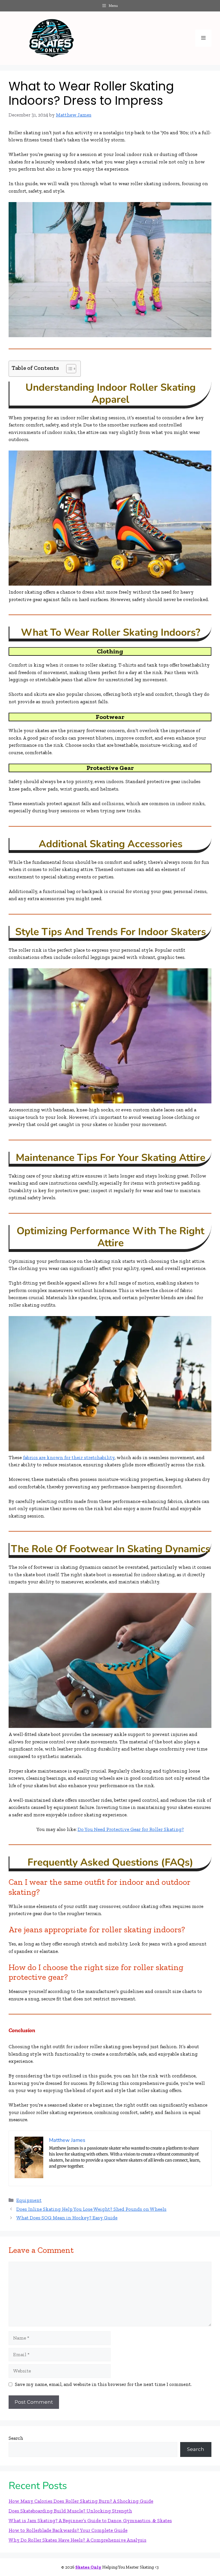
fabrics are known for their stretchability (69, 1457)
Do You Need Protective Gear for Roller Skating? (131, 1829)
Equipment (29, 2200)
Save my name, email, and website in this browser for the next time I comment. (103, 2384)
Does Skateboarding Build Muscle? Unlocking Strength (70, 2511)
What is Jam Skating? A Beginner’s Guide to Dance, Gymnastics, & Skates (90, 2520)
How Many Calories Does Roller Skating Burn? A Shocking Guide (81, 2501)
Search (16, 2438)
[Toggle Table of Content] (68, 369)
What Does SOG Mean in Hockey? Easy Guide (67, 2218)
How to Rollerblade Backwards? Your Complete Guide (68, 2530)
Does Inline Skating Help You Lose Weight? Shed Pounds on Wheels (91, 2209)
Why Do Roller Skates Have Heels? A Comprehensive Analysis (77, 2540)
